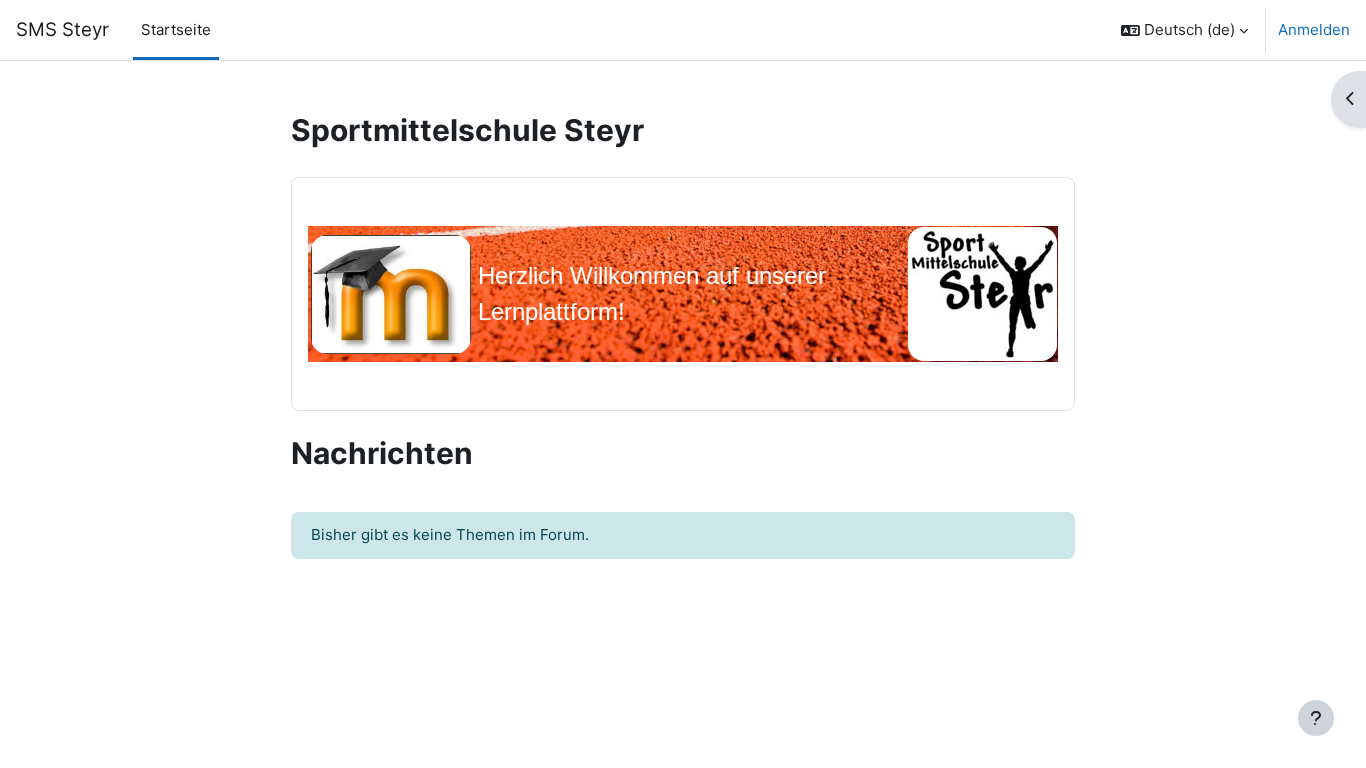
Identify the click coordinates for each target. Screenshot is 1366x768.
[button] (1184, 30)
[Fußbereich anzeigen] (1316, 718)
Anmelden (1314, 29)
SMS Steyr (62, 29)
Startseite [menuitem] (176, 29)
